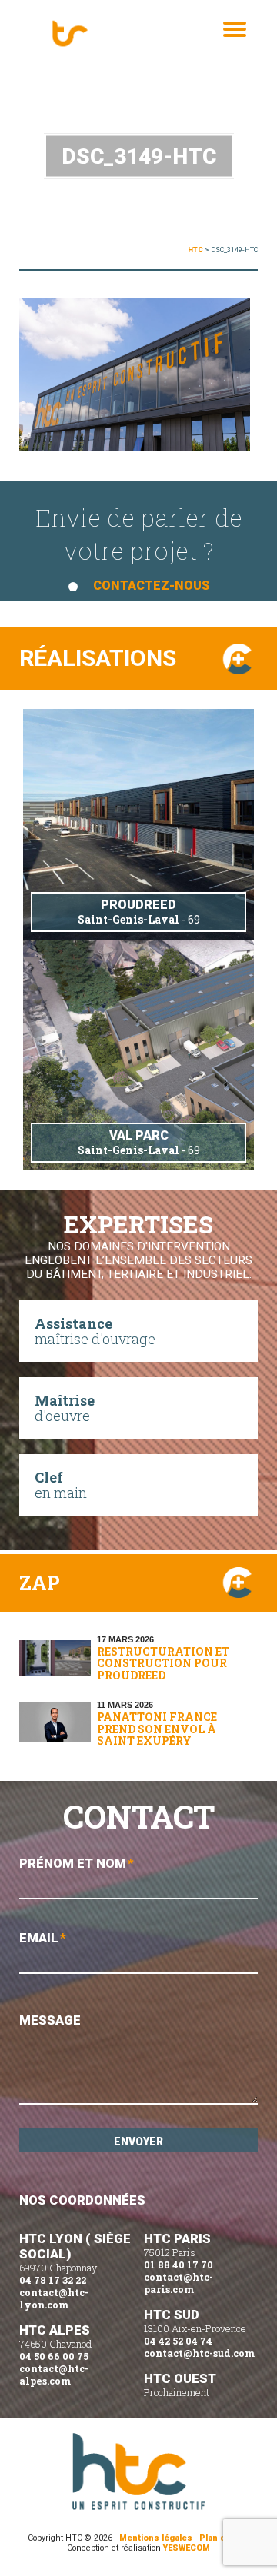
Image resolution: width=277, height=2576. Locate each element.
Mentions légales (156, 2538)
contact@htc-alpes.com (54, 2375)
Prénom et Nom (77, 1863)
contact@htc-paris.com (179, 2283)
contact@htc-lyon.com (54, 2298)
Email (43, 1938)
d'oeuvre (65, 1408)
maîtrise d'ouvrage (95, 1331)
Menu (235, 45)
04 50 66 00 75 (54, 2356)
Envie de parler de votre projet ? (139, 547)
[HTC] (88, 35)
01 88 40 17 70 (179, 2265)
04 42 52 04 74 (178, 2341)
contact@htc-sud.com (199, 2353)
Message (50, 2020)
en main (61, 1485)
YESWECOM (187, 2548)
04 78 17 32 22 (53, 2280)
